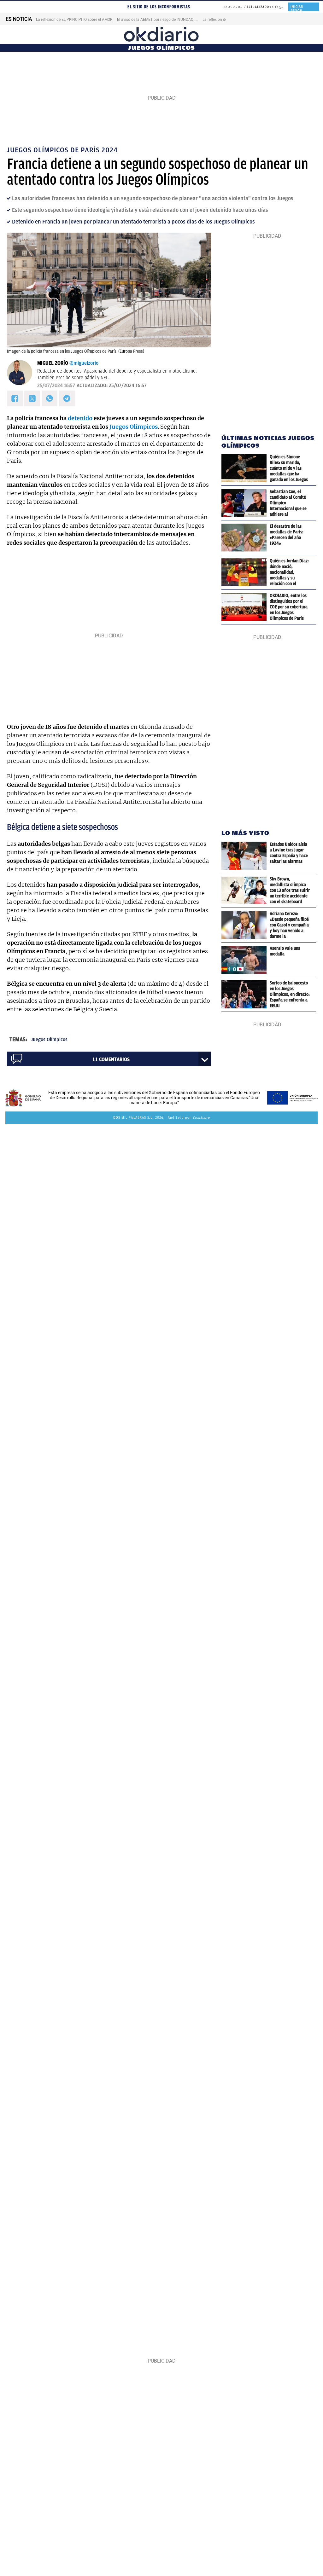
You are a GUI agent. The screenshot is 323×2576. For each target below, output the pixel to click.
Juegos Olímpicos (134, 427)
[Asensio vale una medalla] (246, 960)
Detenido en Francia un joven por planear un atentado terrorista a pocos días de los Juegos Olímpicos (133, 222)
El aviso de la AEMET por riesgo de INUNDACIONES (161, 20)
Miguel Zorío (53, 363)
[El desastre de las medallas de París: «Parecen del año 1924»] (246, 538)
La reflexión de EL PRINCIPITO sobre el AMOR (74, 20)
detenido (80, 418)
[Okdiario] (161, 35)
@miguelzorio (84, 363)
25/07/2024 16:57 (56, 386)
